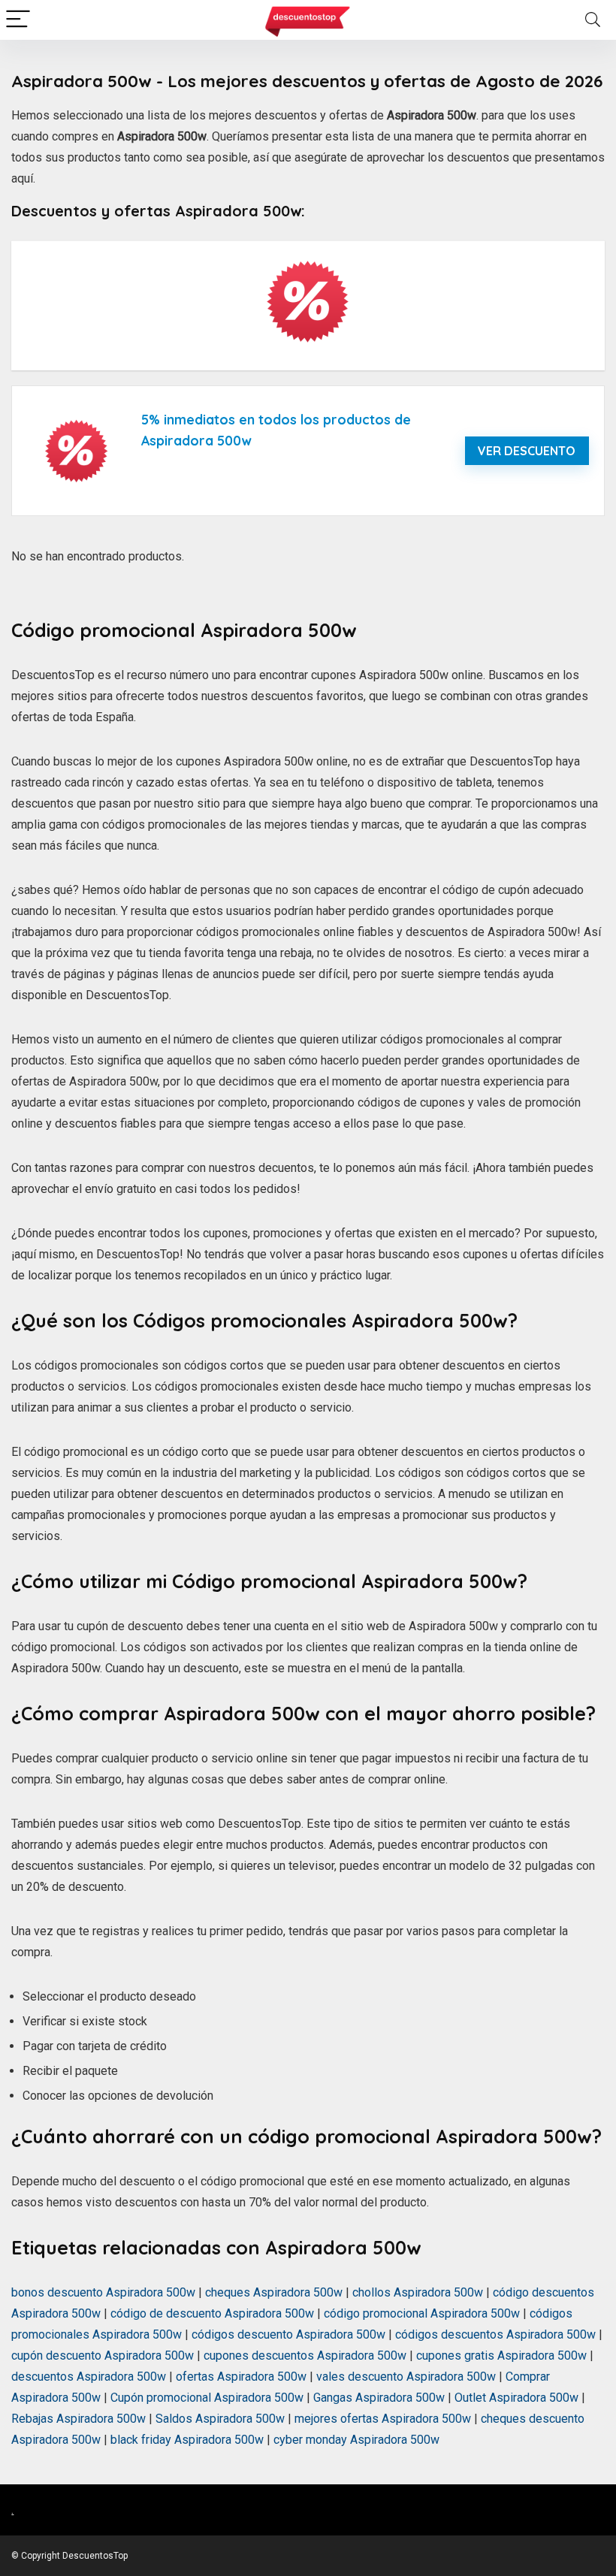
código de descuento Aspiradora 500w (212, 2313)
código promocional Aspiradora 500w (422, 2313)
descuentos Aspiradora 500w (89, 2377)
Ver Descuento (527, 451)
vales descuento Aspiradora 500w (406, 2377)
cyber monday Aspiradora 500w (356, 2440)
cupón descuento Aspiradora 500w (103, 2356)
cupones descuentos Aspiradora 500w (305, 2356)
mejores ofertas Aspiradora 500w (383, 2419)
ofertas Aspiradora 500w (241, 2377)
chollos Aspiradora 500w (418, 2292)
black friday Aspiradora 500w (187, 2440)
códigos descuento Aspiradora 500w (288, 2334)
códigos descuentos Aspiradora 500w (495, 2334)
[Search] (593, 20)
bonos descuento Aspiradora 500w (103, 2292)
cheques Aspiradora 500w (274, 2292)
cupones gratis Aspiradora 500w (501, 2356)
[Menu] (18, 20)
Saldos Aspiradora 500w (220, 2419)
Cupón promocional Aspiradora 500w (207, 2398)
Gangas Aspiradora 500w (379, 2398)
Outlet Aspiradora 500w (516, 2398)
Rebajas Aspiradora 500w (79, 2419)
